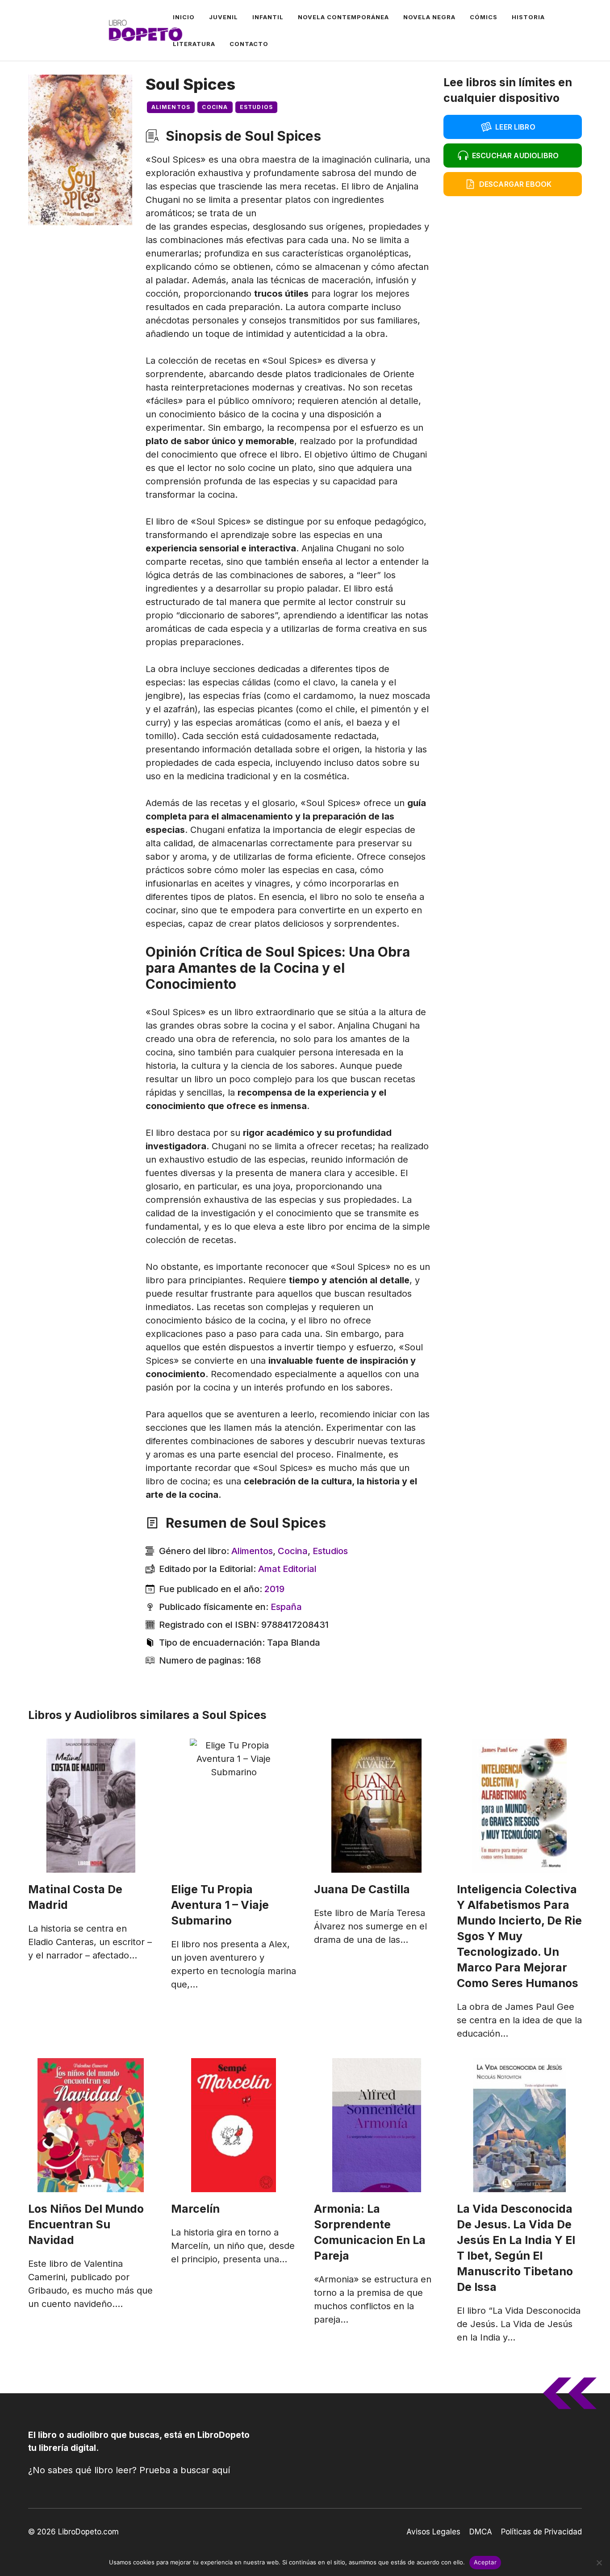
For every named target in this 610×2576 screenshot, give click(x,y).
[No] (599, 2563)
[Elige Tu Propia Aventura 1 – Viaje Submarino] (234, 1806)
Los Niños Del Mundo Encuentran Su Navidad (86, 2224)
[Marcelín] (234, 2125)
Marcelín (195, 2209)
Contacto (249, 44)
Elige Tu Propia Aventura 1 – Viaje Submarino (220, 1905)
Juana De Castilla (362, 1889)
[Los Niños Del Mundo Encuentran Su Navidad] (91, 2125)
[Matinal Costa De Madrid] (91, 1806)
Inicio (184, 17)
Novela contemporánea (343, 17)
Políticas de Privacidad (541, 2532)
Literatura (194, 44)
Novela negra (429, 17)
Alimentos (171, 107)
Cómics (484, 17)
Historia (528, 17)
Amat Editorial (287, 1569)
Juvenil (224, 17)
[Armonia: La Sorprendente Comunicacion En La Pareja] (376, 2125)
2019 (274, 1589)
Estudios (257, 107)
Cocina (215, 107)
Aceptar (485, 2562)
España (286, 1607)
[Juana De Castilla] (376, 1806)
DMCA (481, 2532)
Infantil (268, 17)
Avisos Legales (433, 2532)
